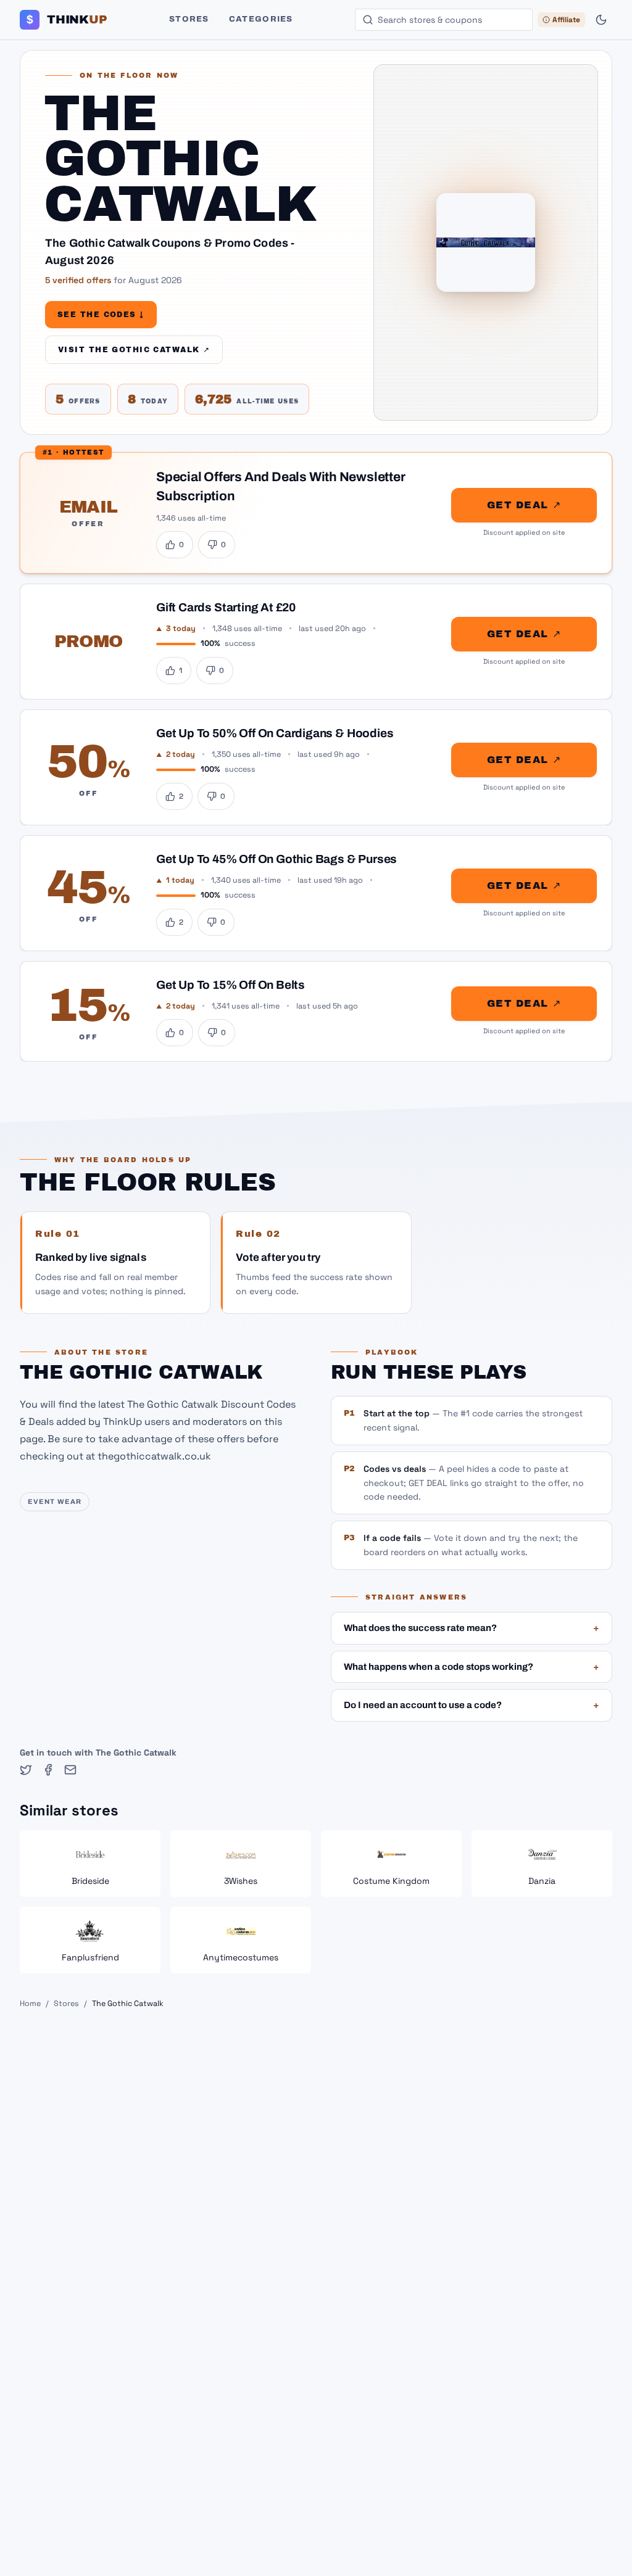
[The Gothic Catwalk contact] (70, 1770)
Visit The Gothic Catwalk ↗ (134, 350)
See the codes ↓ (101, 315)
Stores (189, 19)
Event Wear (55, 1501)
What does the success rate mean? (472, 1628)
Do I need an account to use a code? (472, 1705)
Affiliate (566, 20)
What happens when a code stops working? (472, 1667)
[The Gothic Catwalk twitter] (26, 1770)
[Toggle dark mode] (601, 20)
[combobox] (444, 20)
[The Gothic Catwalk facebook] (48, 1770)
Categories (261, 19)
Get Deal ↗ (524, 505)
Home (30, 2004)
